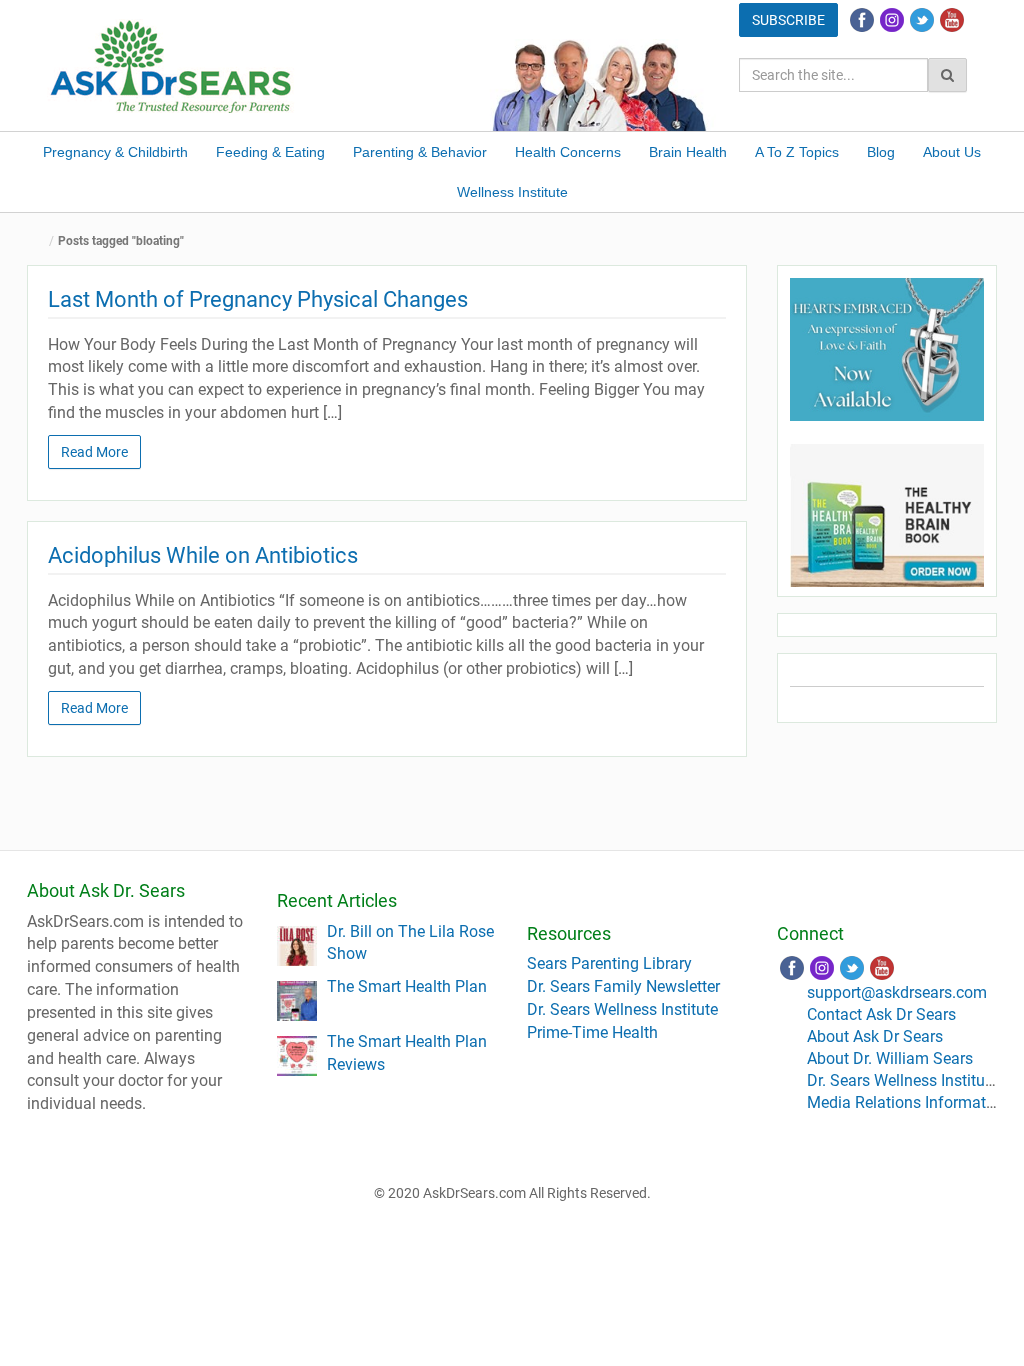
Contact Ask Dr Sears (881, 1014)
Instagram (892, 20)
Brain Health (688, 152)
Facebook (862, 20)
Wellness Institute (512, 192)
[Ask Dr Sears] (172, 64)
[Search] (947, 75)
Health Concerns (568, 152)
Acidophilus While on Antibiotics (203, 555)
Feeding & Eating (270, 152)
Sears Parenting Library (609, 963)
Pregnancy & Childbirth (115, 152)
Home (42, 241)
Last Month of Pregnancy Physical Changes (258, 299)
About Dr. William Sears (890, 1058)
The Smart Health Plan (407, 986)
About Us (952, 152)
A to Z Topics (797, 152)
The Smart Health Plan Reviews (407, 1053)
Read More (94, 452)
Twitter (922, 20)
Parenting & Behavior (420, 152)
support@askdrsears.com (897, 992)
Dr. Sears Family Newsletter (623, 986)
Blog (881, 152)
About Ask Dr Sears (875, 1036)
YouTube (952, 20)
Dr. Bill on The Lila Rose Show (410, 943)
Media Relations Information (907, 1102)
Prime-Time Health (592, 1032)
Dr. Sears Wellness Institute (622, 1009)
